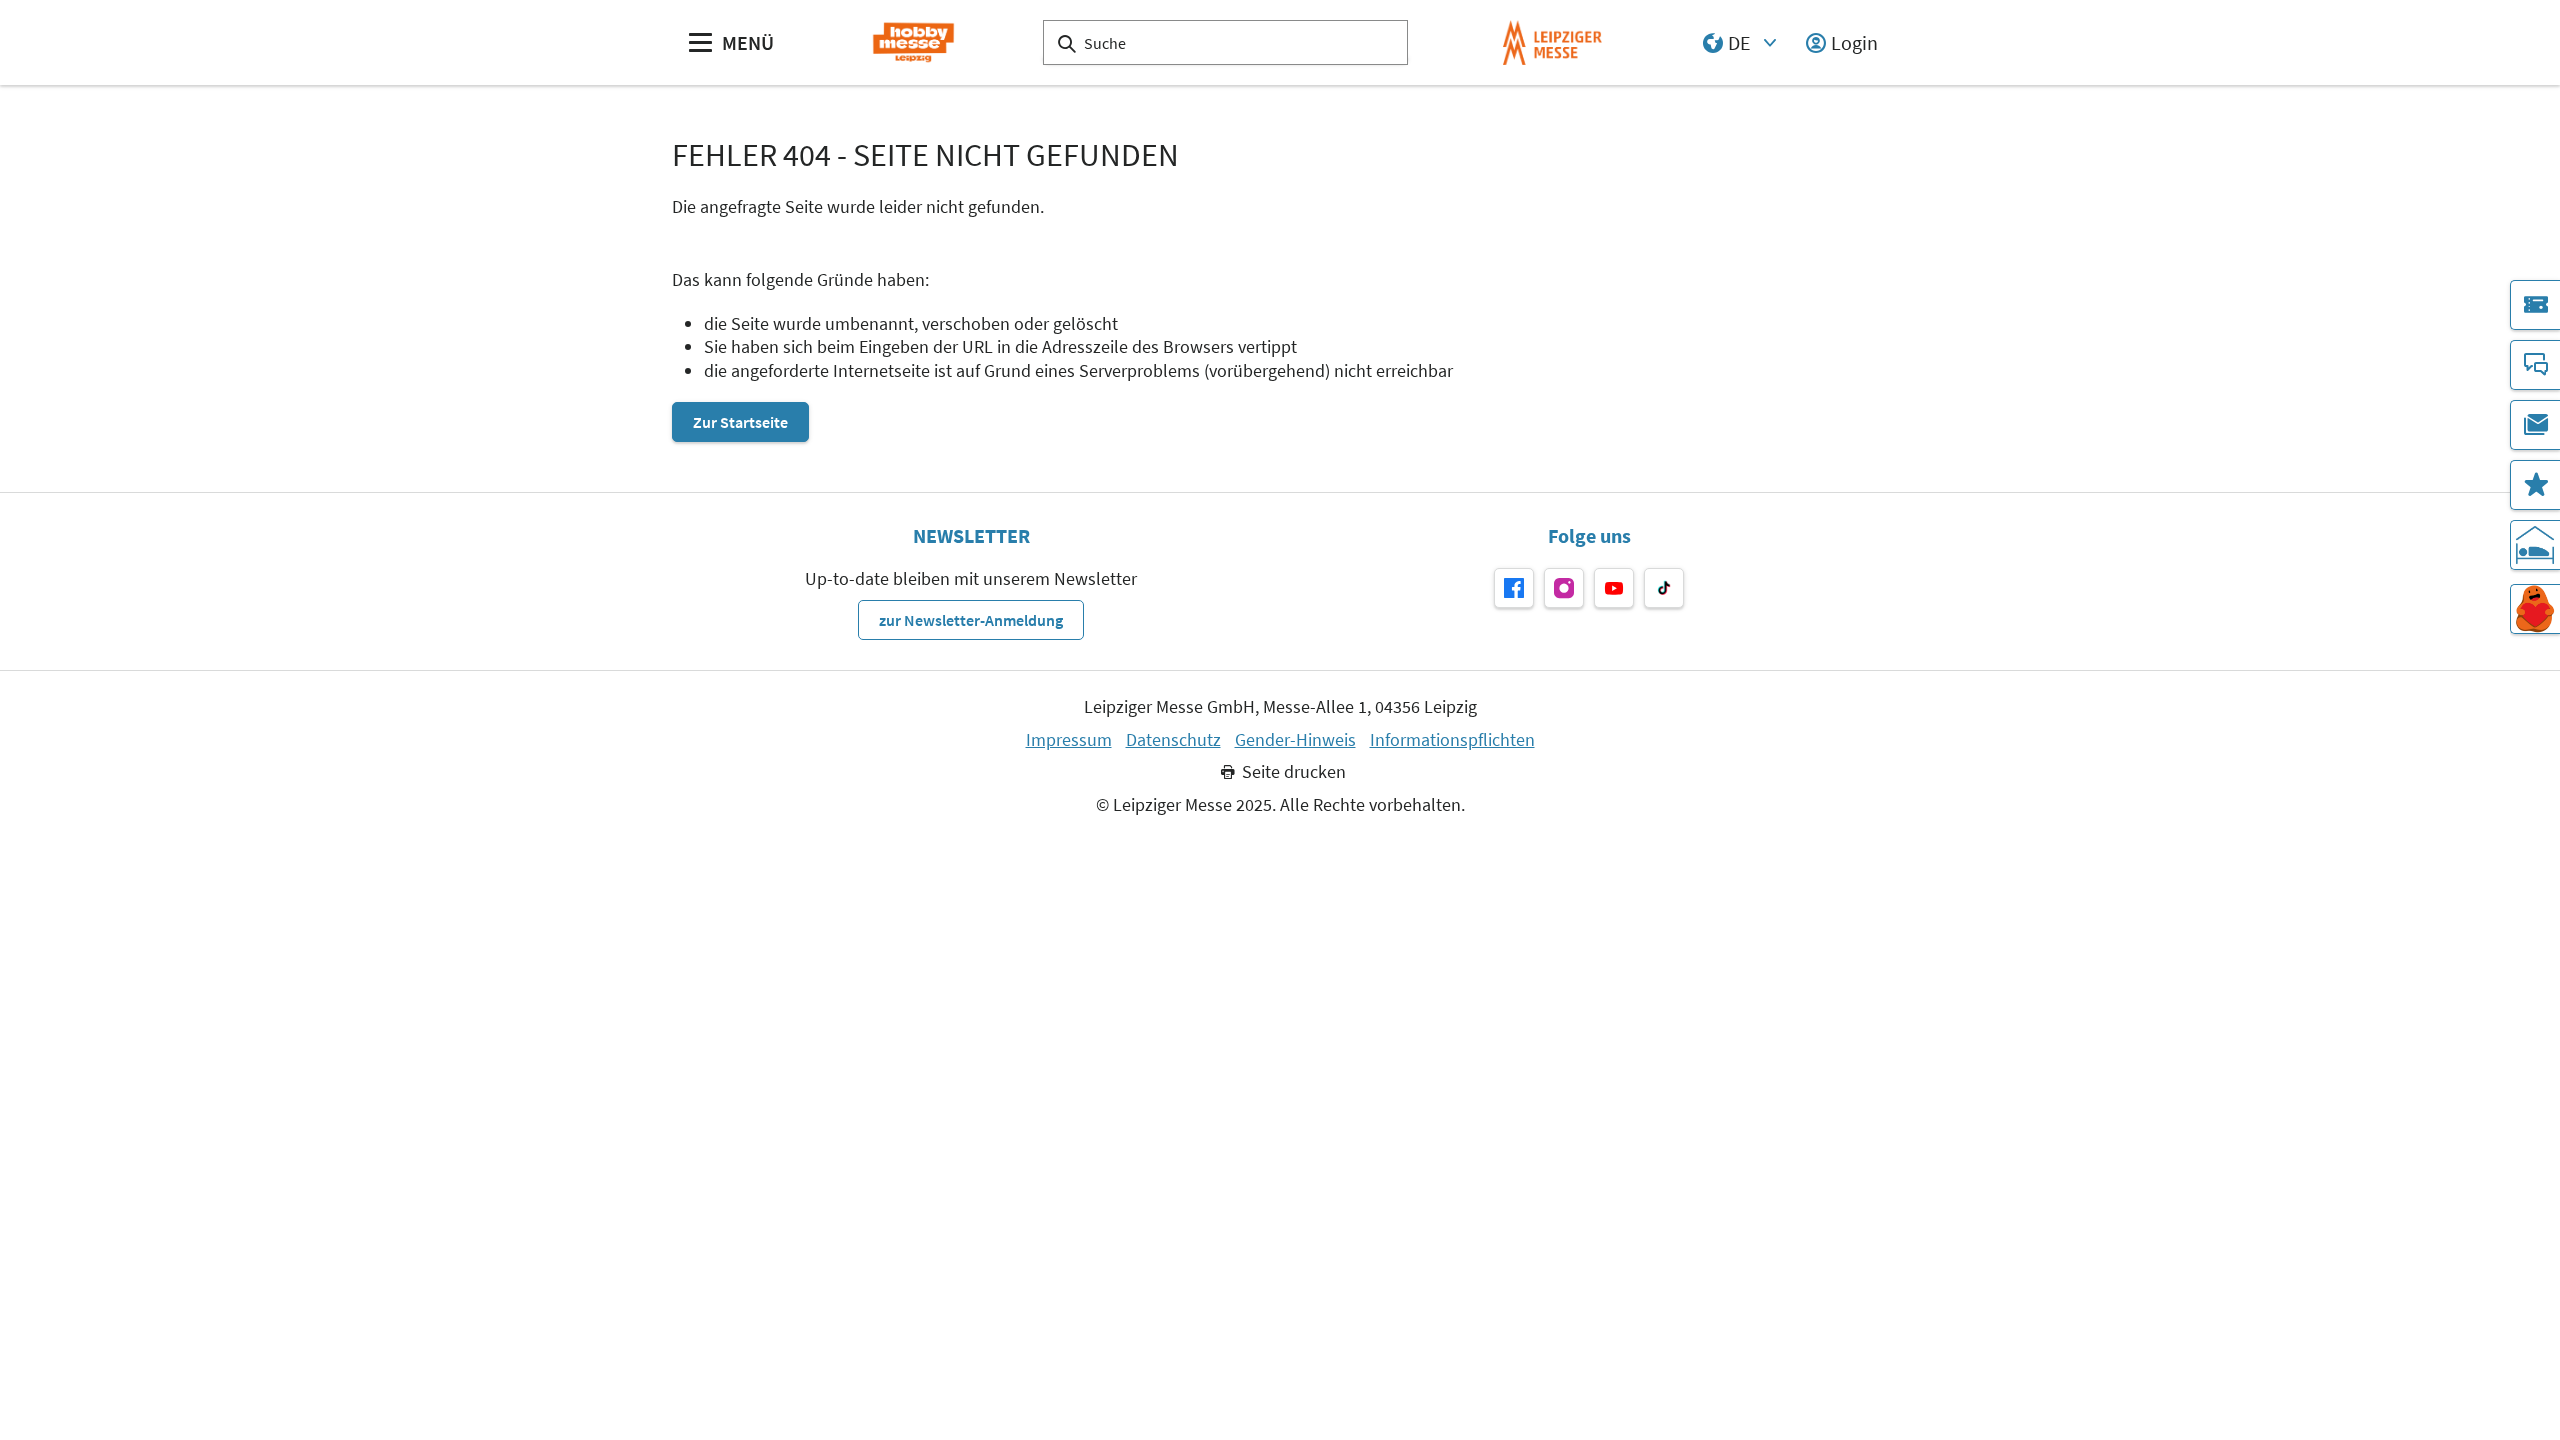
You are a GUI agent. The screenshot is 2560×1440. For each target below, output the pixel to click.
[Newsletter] (2535, 425)
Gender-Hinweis (1295, 740)
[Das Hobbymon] (2535, 609)
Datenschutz (1173, 740)
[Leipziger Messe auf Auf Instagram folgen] (1564, 588)
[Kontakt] (2535, 365)
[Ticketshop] (2535, 305)
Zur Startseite (740, 422)
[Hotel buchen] (2535, 545)
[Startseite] (913, 42)
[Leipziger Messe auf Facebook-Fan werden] (1514, 588)
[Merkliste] (2535, 485)
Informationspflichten (1452, 740)
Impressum (1069, 740)
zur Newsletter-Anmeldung (971, 620)
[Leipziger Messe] (1552, 42)
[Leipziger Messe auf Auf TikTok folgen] (1664, 588)
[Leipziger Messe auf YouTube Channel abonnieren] (1614, 588)
